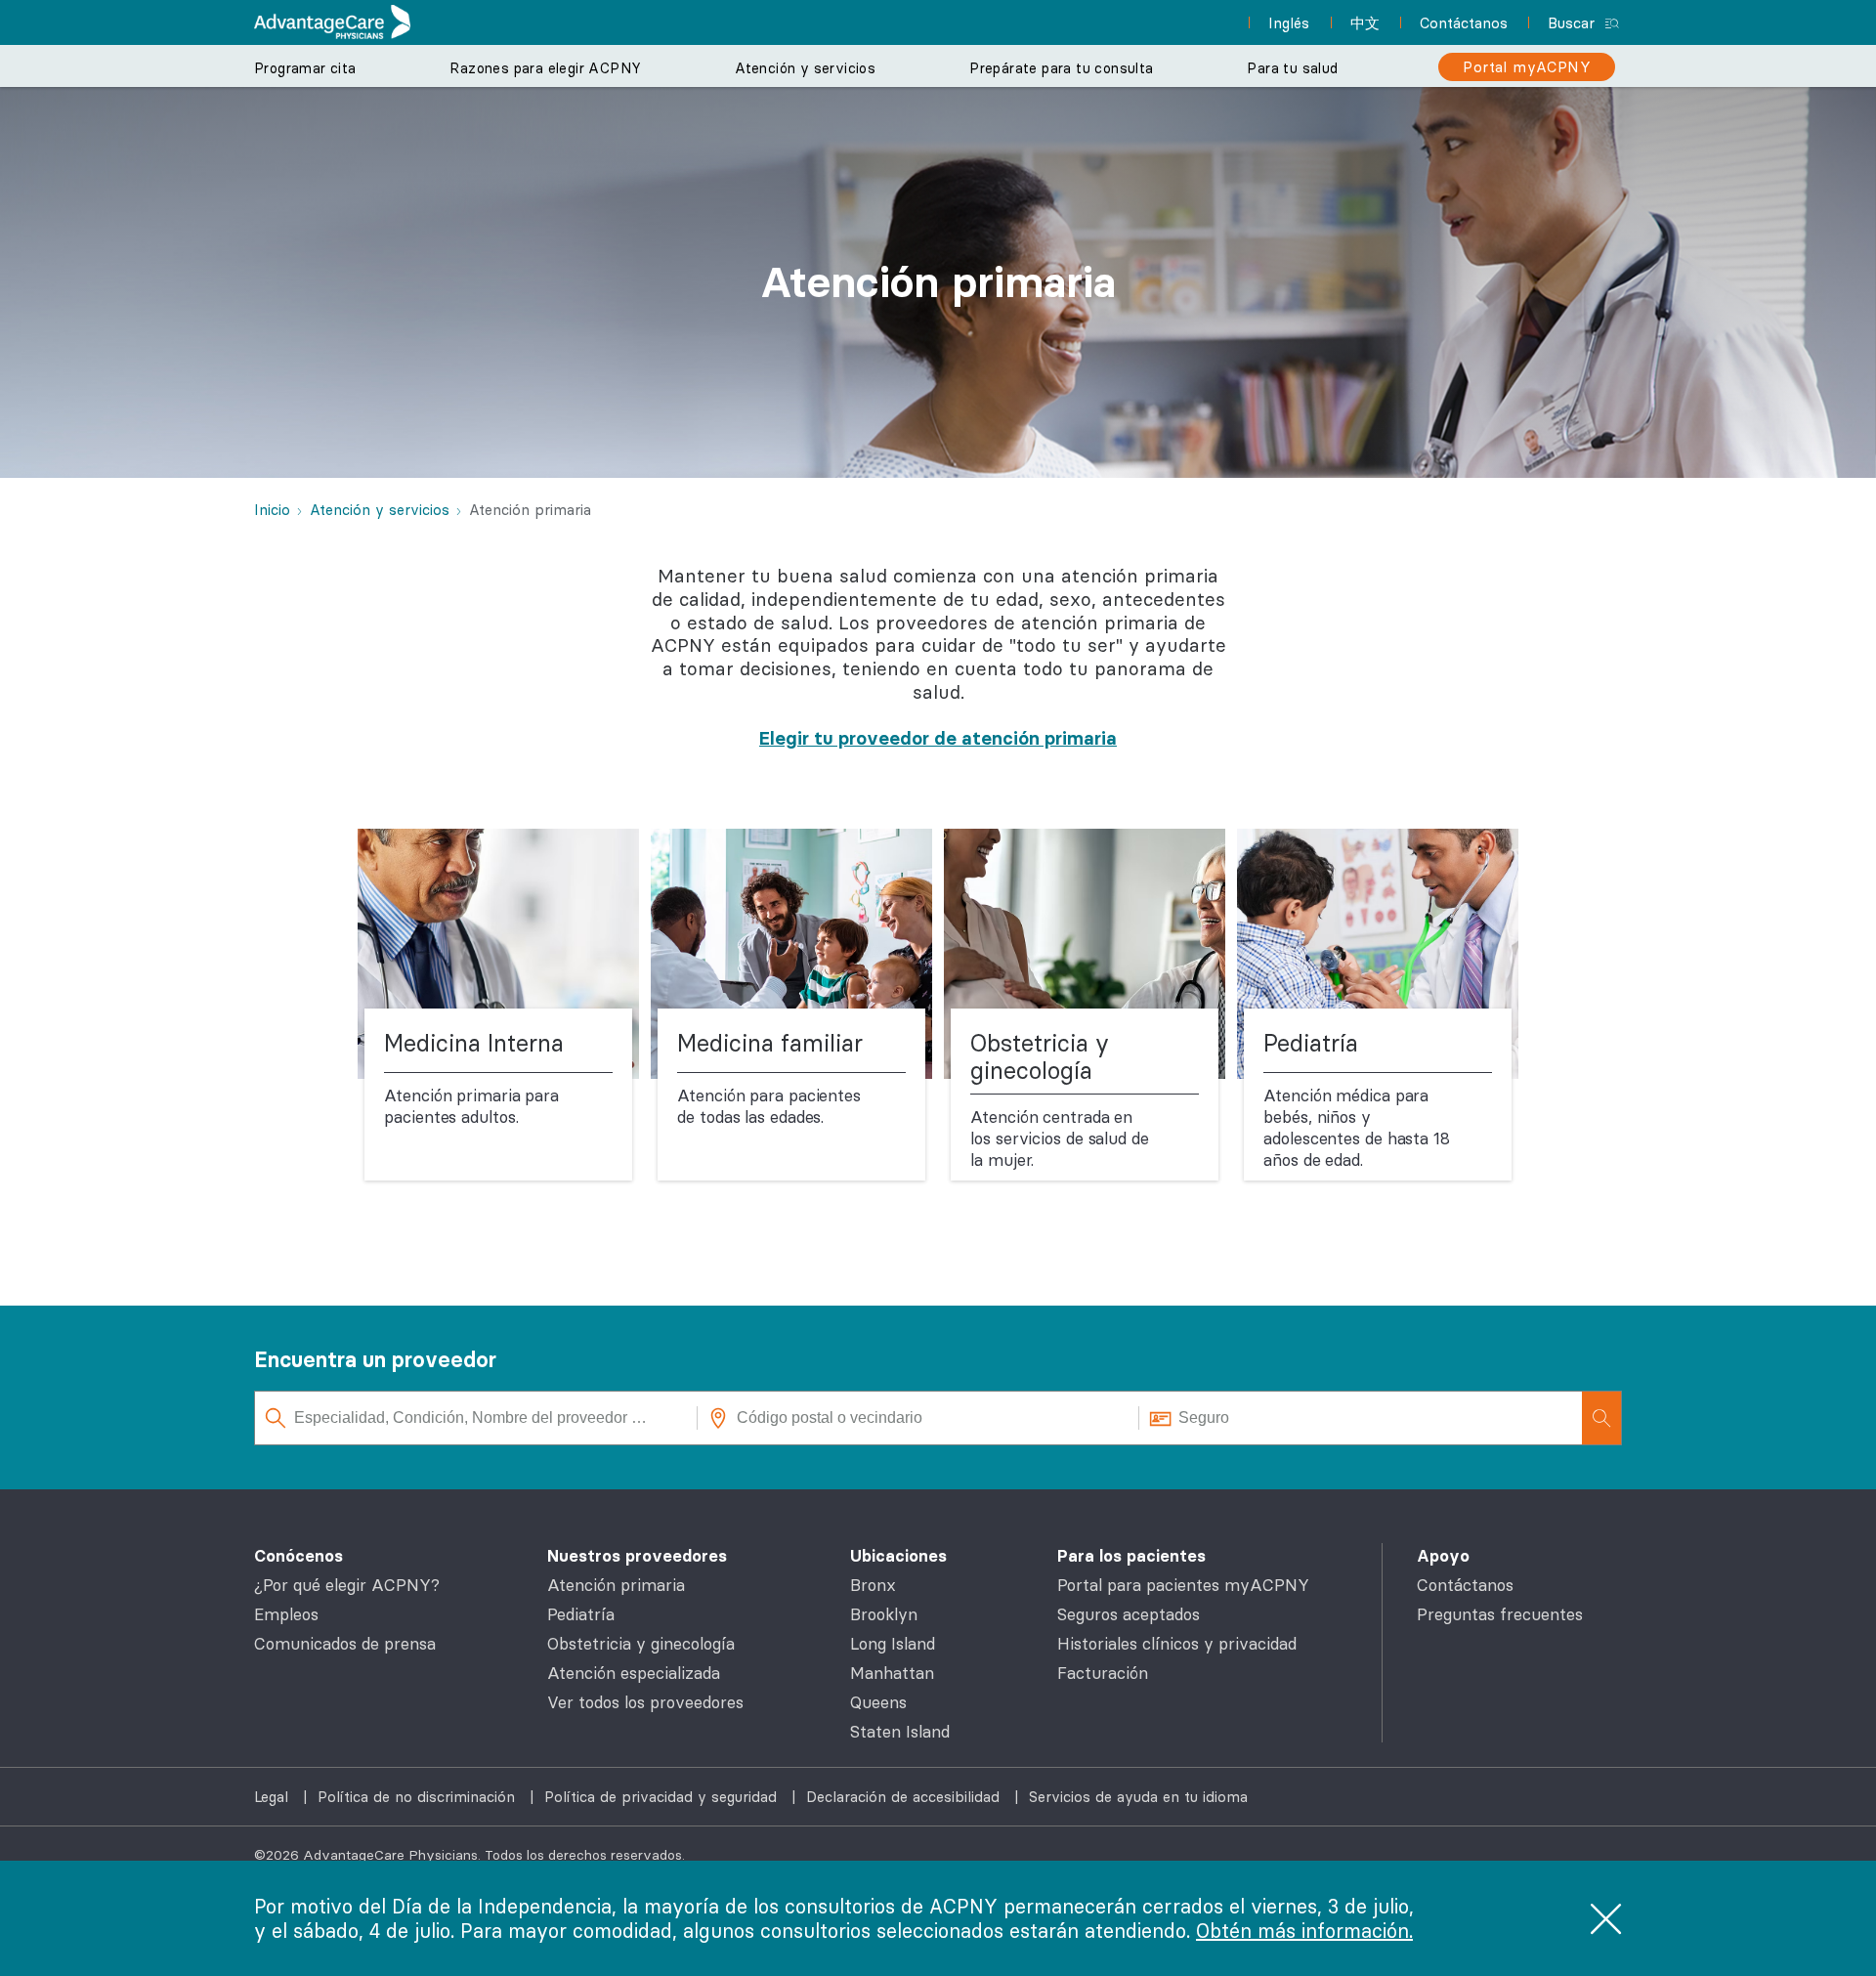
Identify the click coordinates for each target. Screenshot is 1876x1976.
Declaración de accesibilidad (905, 1797)
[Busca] (1601, 1418)
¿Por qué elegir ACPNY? (347, 1585)
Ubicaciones (898, 1556)
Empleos (286, 1614)
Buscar (1571, 23)
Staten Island (900, 1732)
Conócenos (298, 1556)
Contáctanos (1465, 1585)
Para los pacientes (1131, 1556)
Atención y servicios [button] (805, 68)
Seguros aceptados (1129, 1614)
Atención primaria (616, 1585)
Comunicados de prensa (345, 1644)
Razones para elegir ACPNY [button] (545, 68)
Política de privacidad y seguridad (663, 1797)
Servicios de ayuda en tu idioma (1138, 1797)
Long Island (893, 1644)
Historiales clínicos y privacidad (1177, 1644)
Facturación (1103, 1673)
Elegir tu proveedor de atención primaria (938, 738)
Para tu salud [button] (1292, 68)
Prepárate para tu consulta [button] (1061, 68)
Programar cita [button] (305, 68)
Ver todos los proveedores (645, 1702)
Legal (274, 1797)
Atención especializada (634, 1673)
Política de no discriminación (419, 1797)
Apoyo (1443, 1556)
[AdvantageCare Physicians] (332, 22)
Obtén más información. (1304, 1931)
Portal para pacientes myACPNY (1183, 1585)
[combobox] (476, 1418)
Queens (878, 1702)
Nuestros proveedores (637, 1556)
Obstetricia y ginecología (641, 1644)
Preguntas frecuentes (1500, 1614)
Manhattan (892, 1673)
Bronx (873, 1585)
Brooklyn (884, 1614)
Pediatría (581, 1614)
